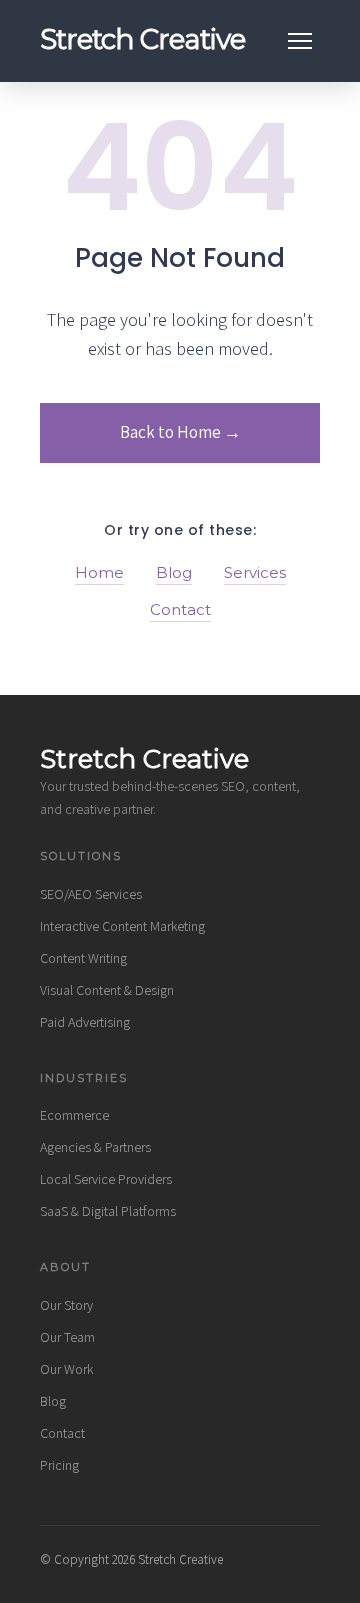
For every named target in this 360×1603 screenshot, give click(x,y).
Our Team (67, 1337)
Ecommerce (74, 1115)
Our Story (66, 1305)
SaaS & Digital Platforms (108, 1211)
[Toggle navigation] (300, 41)
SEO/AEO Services (91, 894)
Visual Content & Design (107, 990)
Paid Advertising (85, 1022)
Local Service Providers (106, 1179)
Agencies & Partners (95, 1147)
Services (255, 572)
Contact (180, 609)
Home (99, 572)
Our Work (66, 1369)
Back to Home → (180, 432)
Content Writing (83, 958)
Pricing (59, 1465)
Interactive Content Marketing (122, 926)
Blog (174, 572)
